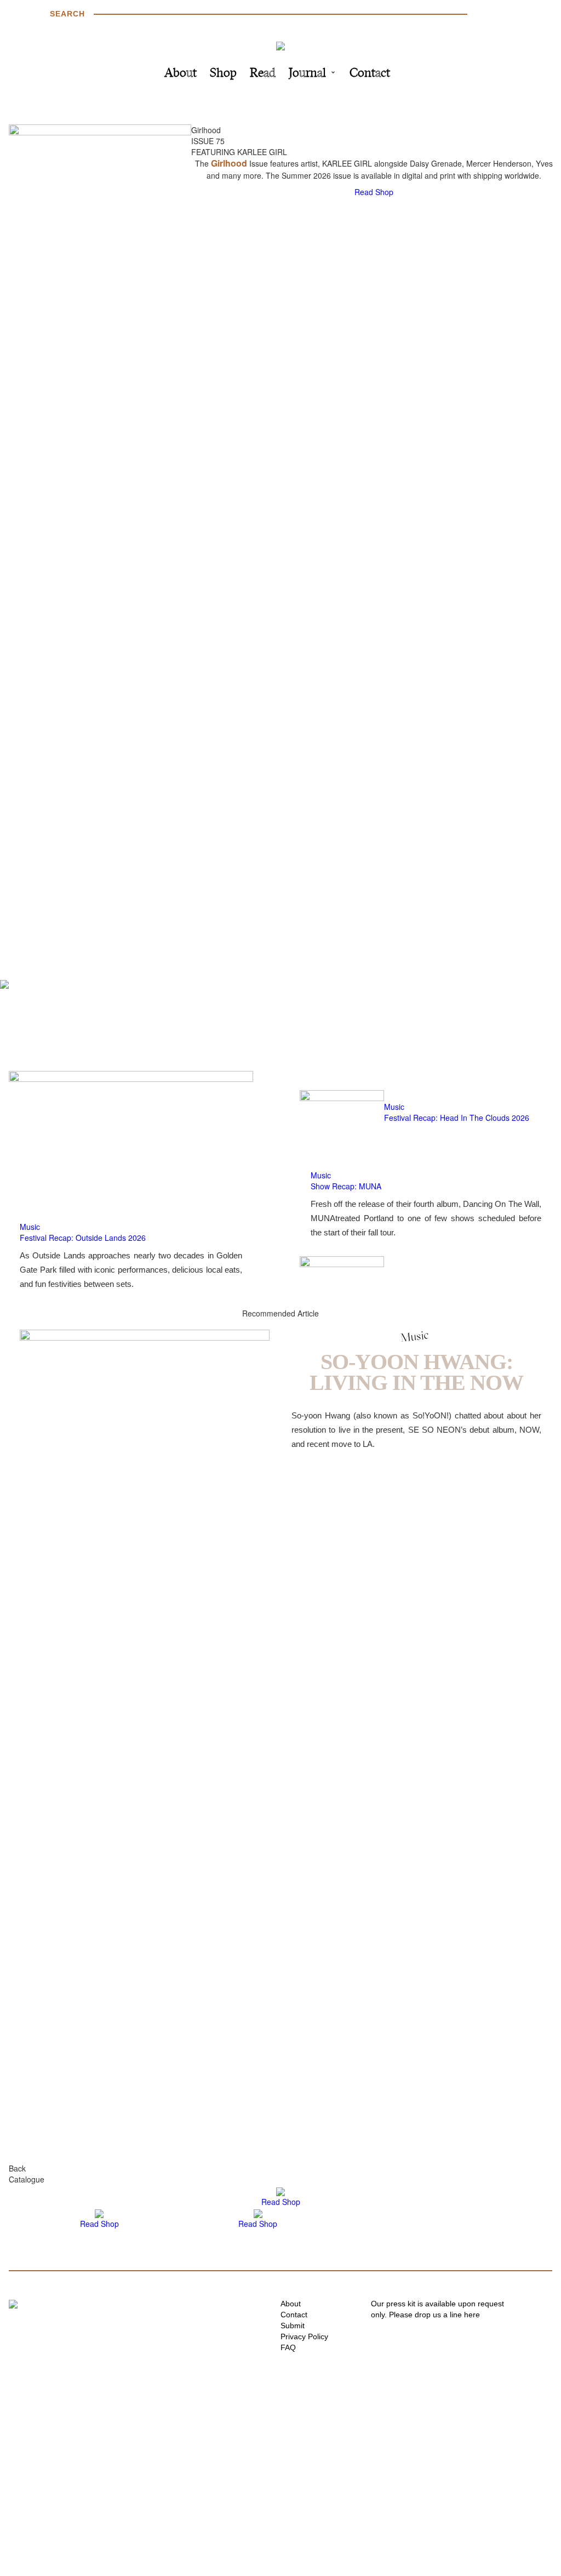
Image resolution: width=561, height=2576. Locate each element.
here (472, 2315)
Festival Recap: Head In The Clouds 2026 (457, 1118)
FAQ (288, 2347)
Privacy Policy (304, 2336)
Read (263, 74)
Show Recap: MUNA (346, 1186)
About (181, 74)
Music (30, 1227)
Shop (223, 74)
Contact (370, 74)
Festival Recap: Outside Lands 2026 (83, 1238)
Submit (293, 2326)
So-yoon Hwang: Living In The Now (416, 1372)
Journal (307, 74)
